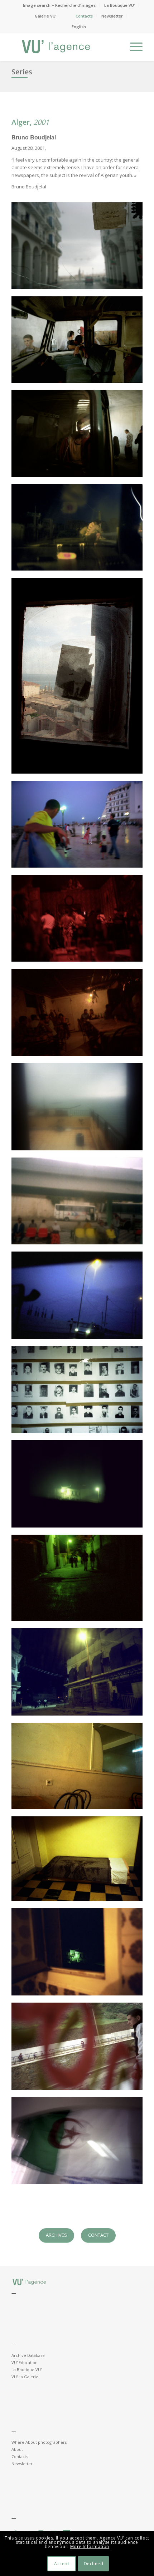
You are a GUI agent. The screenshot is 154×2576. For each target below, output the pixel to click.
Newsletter (112, 16)
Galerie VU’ (45, 16)
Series (22, 72)
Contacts (84, 16)
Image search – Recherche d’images (59, 5)
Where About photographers (39, 2442)
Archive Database (28, 2355)
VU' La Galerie (25, 2377)
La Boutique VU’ (119, 5)
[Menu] (133, 46)
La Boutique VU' (27, 2370)
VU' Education (25, 2362)
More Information (90, 2547)
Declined (94, 2564)
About (17, 2449)
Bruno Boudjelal (34, 137)
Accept (62, 2564)
